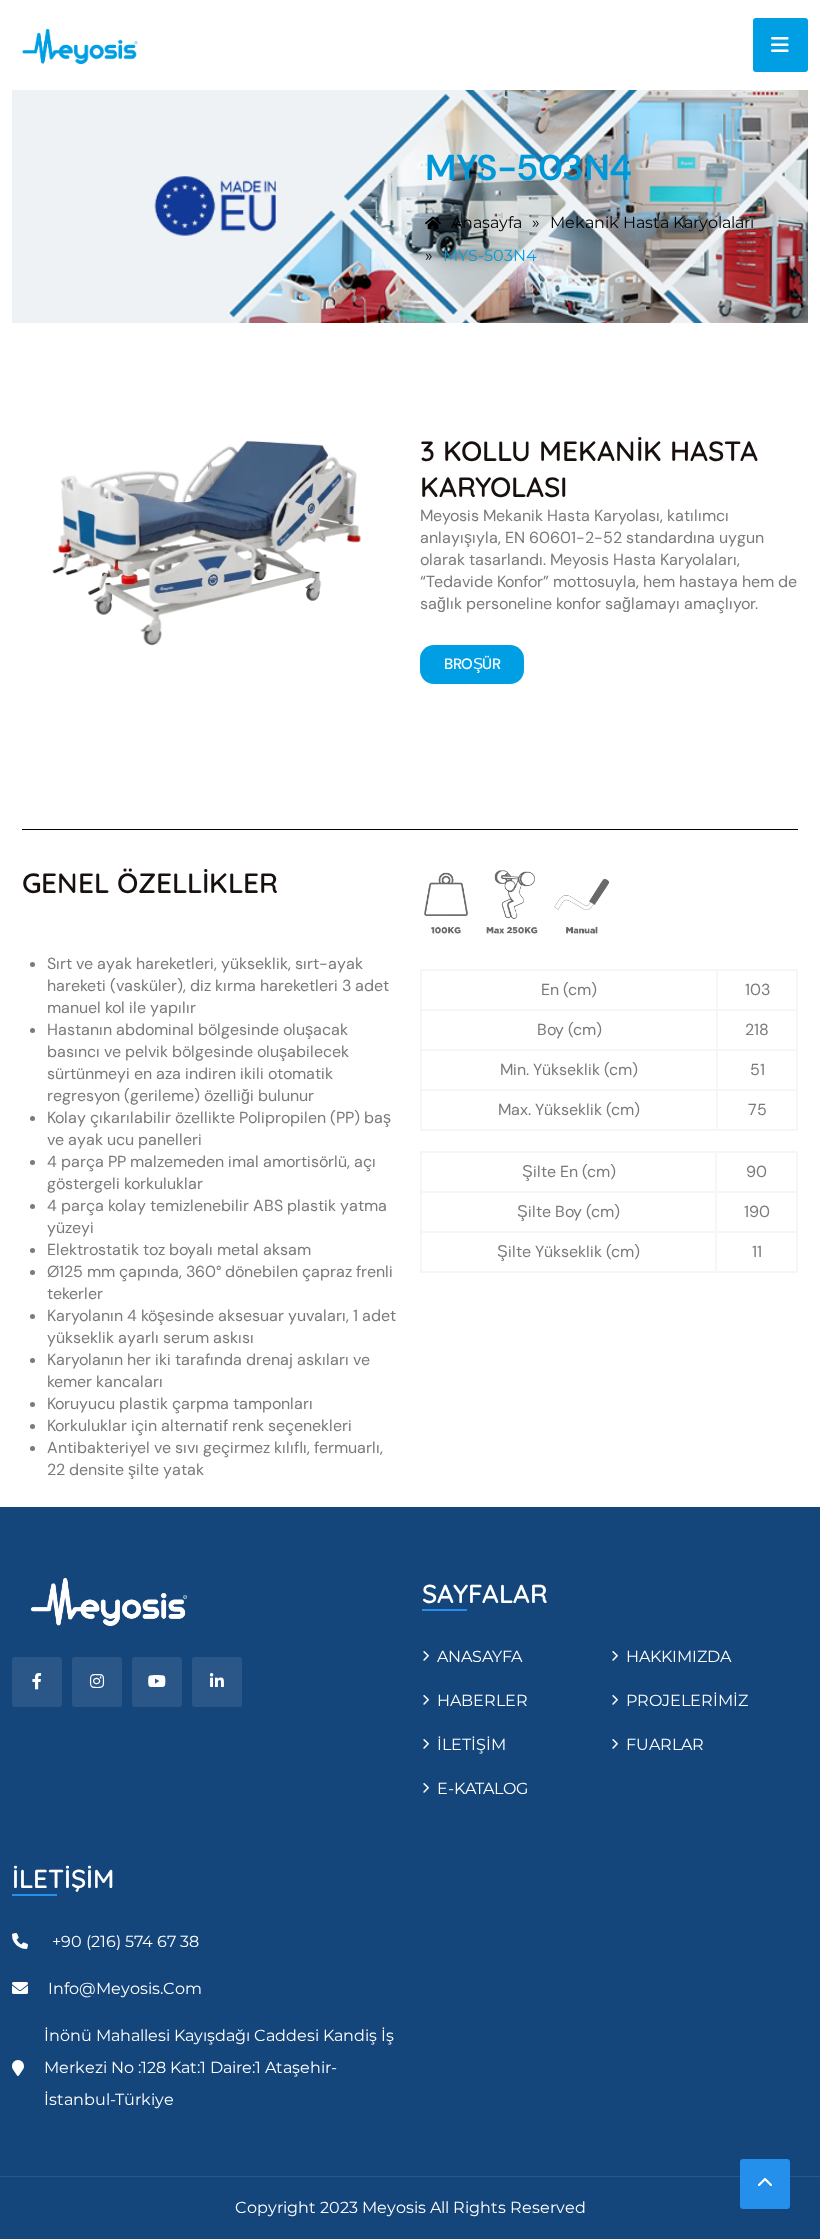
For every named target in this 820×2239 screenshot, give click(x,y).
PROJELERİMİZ (687, 1700)
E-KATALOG (482, 1788)
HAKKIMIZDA (678, 1656)
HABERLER (482, 1700)
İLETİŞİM (471, 1744)
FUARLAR (665, 1744)
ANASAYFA (479, 1656)
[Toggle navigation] (780, 45)
